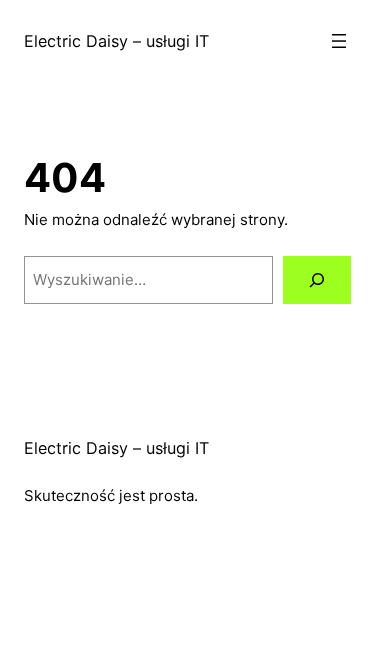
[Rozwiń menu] (339, 41)
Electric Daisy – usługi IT (116, 41)
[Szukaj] (317, 280)
